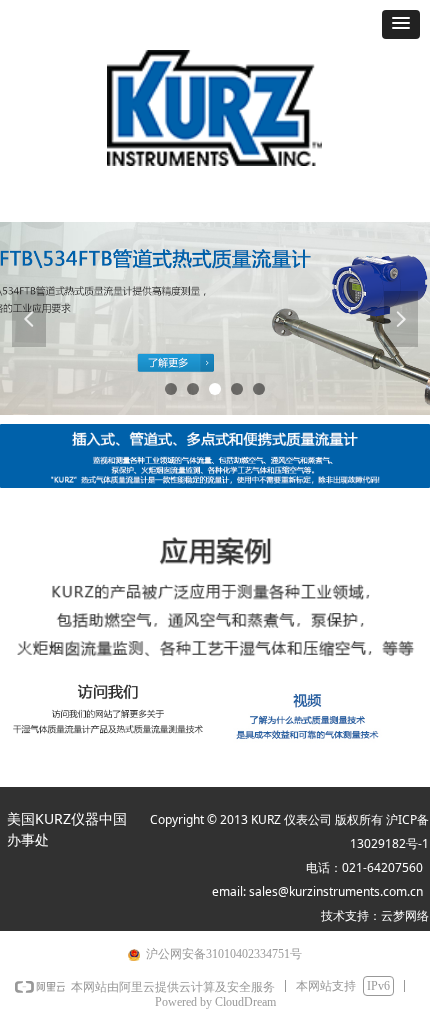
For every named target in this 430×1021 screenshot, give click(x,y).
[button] (401, 24)
